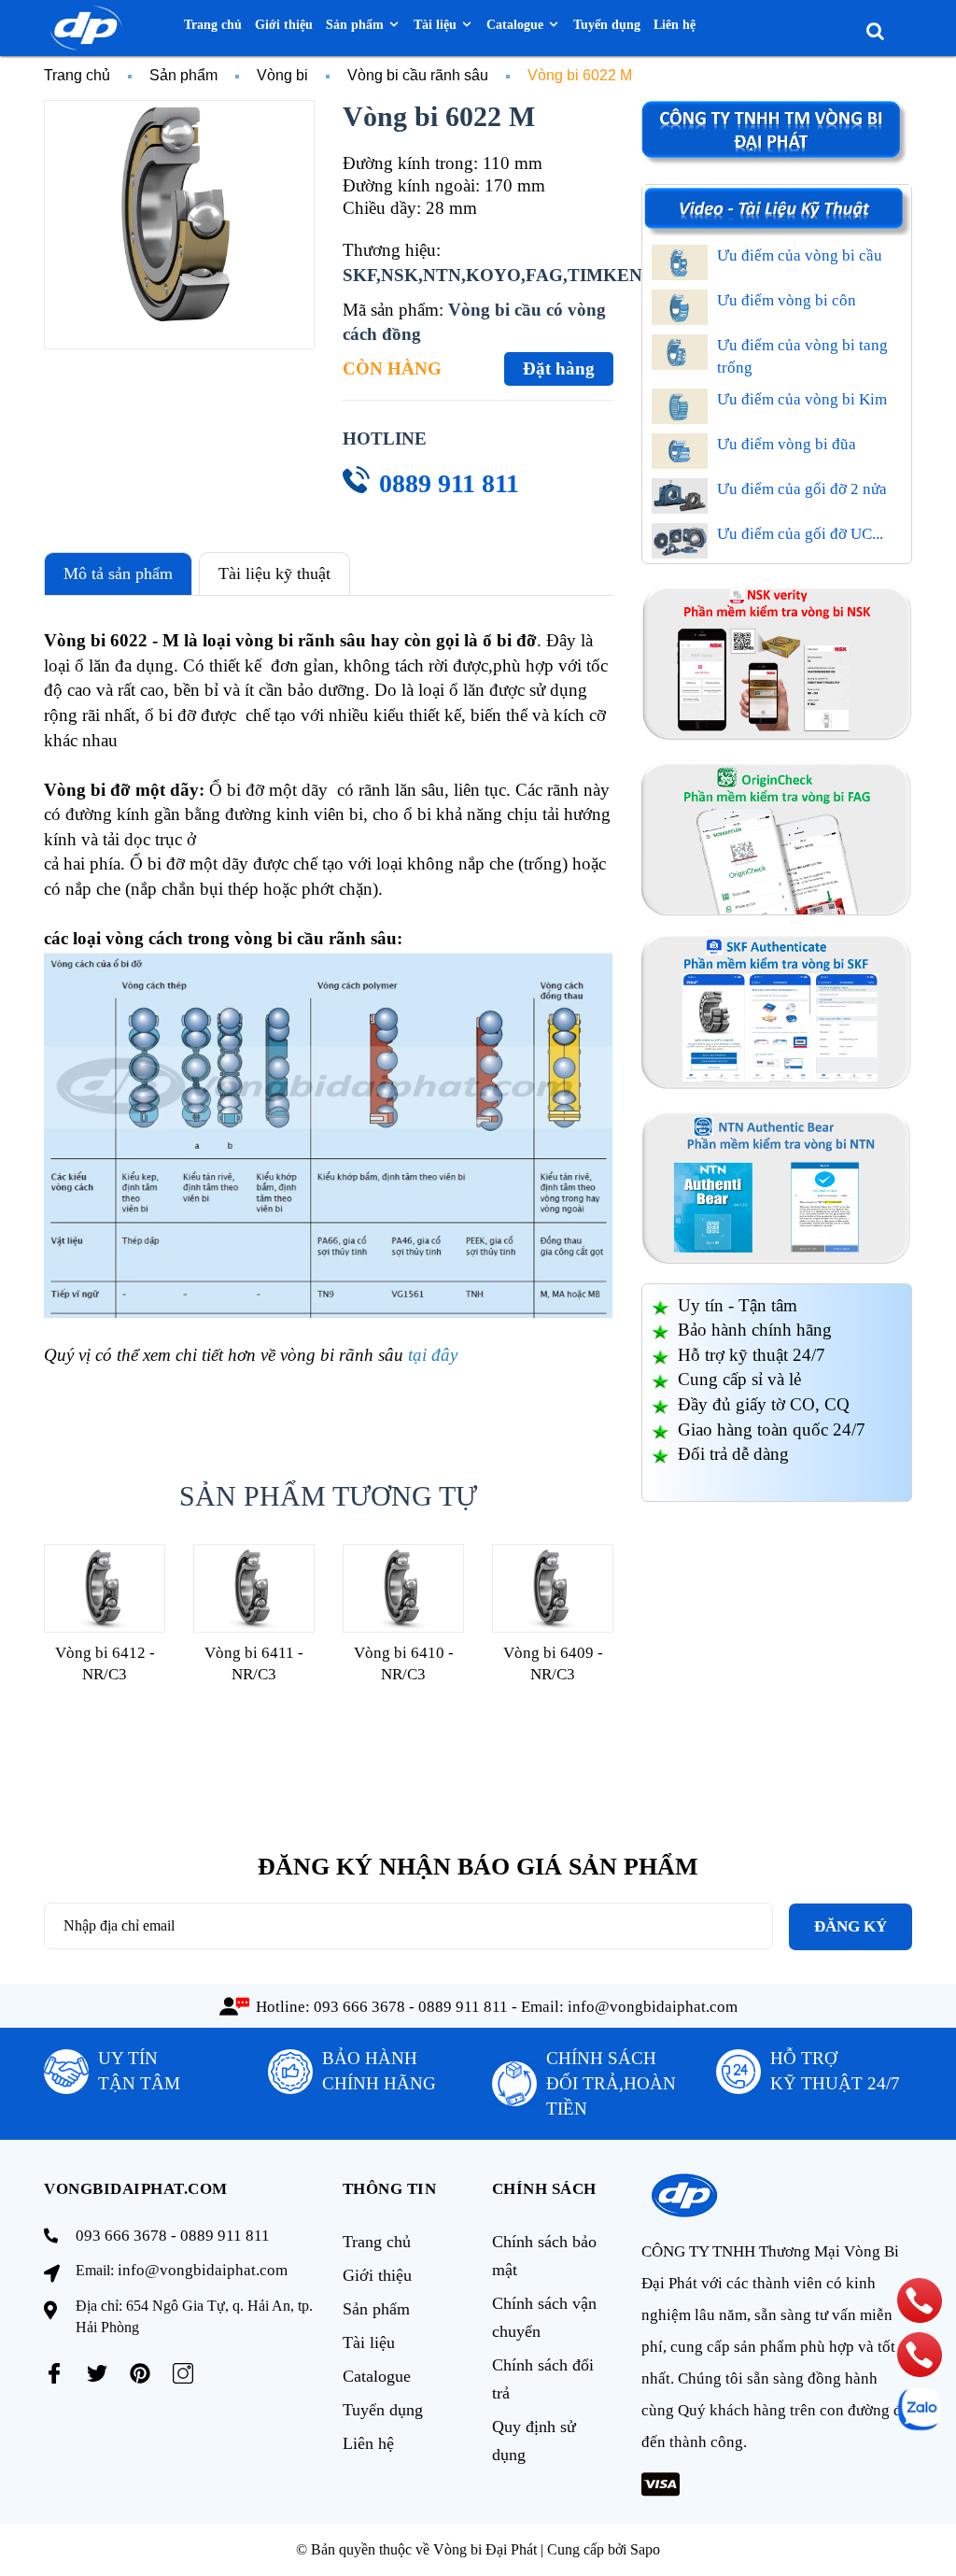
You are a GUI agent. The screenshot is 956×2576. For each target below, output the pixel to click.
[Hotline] (920, 2300)
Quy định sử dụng (534, 2441)
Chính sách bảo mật (544, 2256)
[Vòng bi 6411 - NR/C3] (254, 1588)
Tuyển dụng (383, 2410)
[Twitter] (97, 2373)
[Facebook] (54, 2373)
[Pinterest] (140, 2373)
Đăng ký (851, 1926)
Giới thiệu (377, 2275)
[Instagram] (183, 2373)
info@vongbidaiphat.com (653, 2007)
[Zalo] (920, 2409)
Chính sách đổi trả (543, 2379)
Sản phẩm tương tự (328, 1496)
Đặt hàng (559, 368)
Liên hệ (368, 2443)
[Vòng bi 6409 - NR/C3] (553, 1588)
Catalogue (377, 2376)
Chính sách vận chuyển (544, 2317)
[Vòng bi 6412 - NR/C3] (105, 1588)
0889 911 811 (449, 483)
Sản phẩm (376, 2309)
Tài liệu (369, 2342)
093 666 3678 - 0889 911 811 (411, 2007)
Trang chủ (377, 2242)
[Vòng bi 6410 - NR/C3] (403, 1588)
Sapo (645, 2549)
